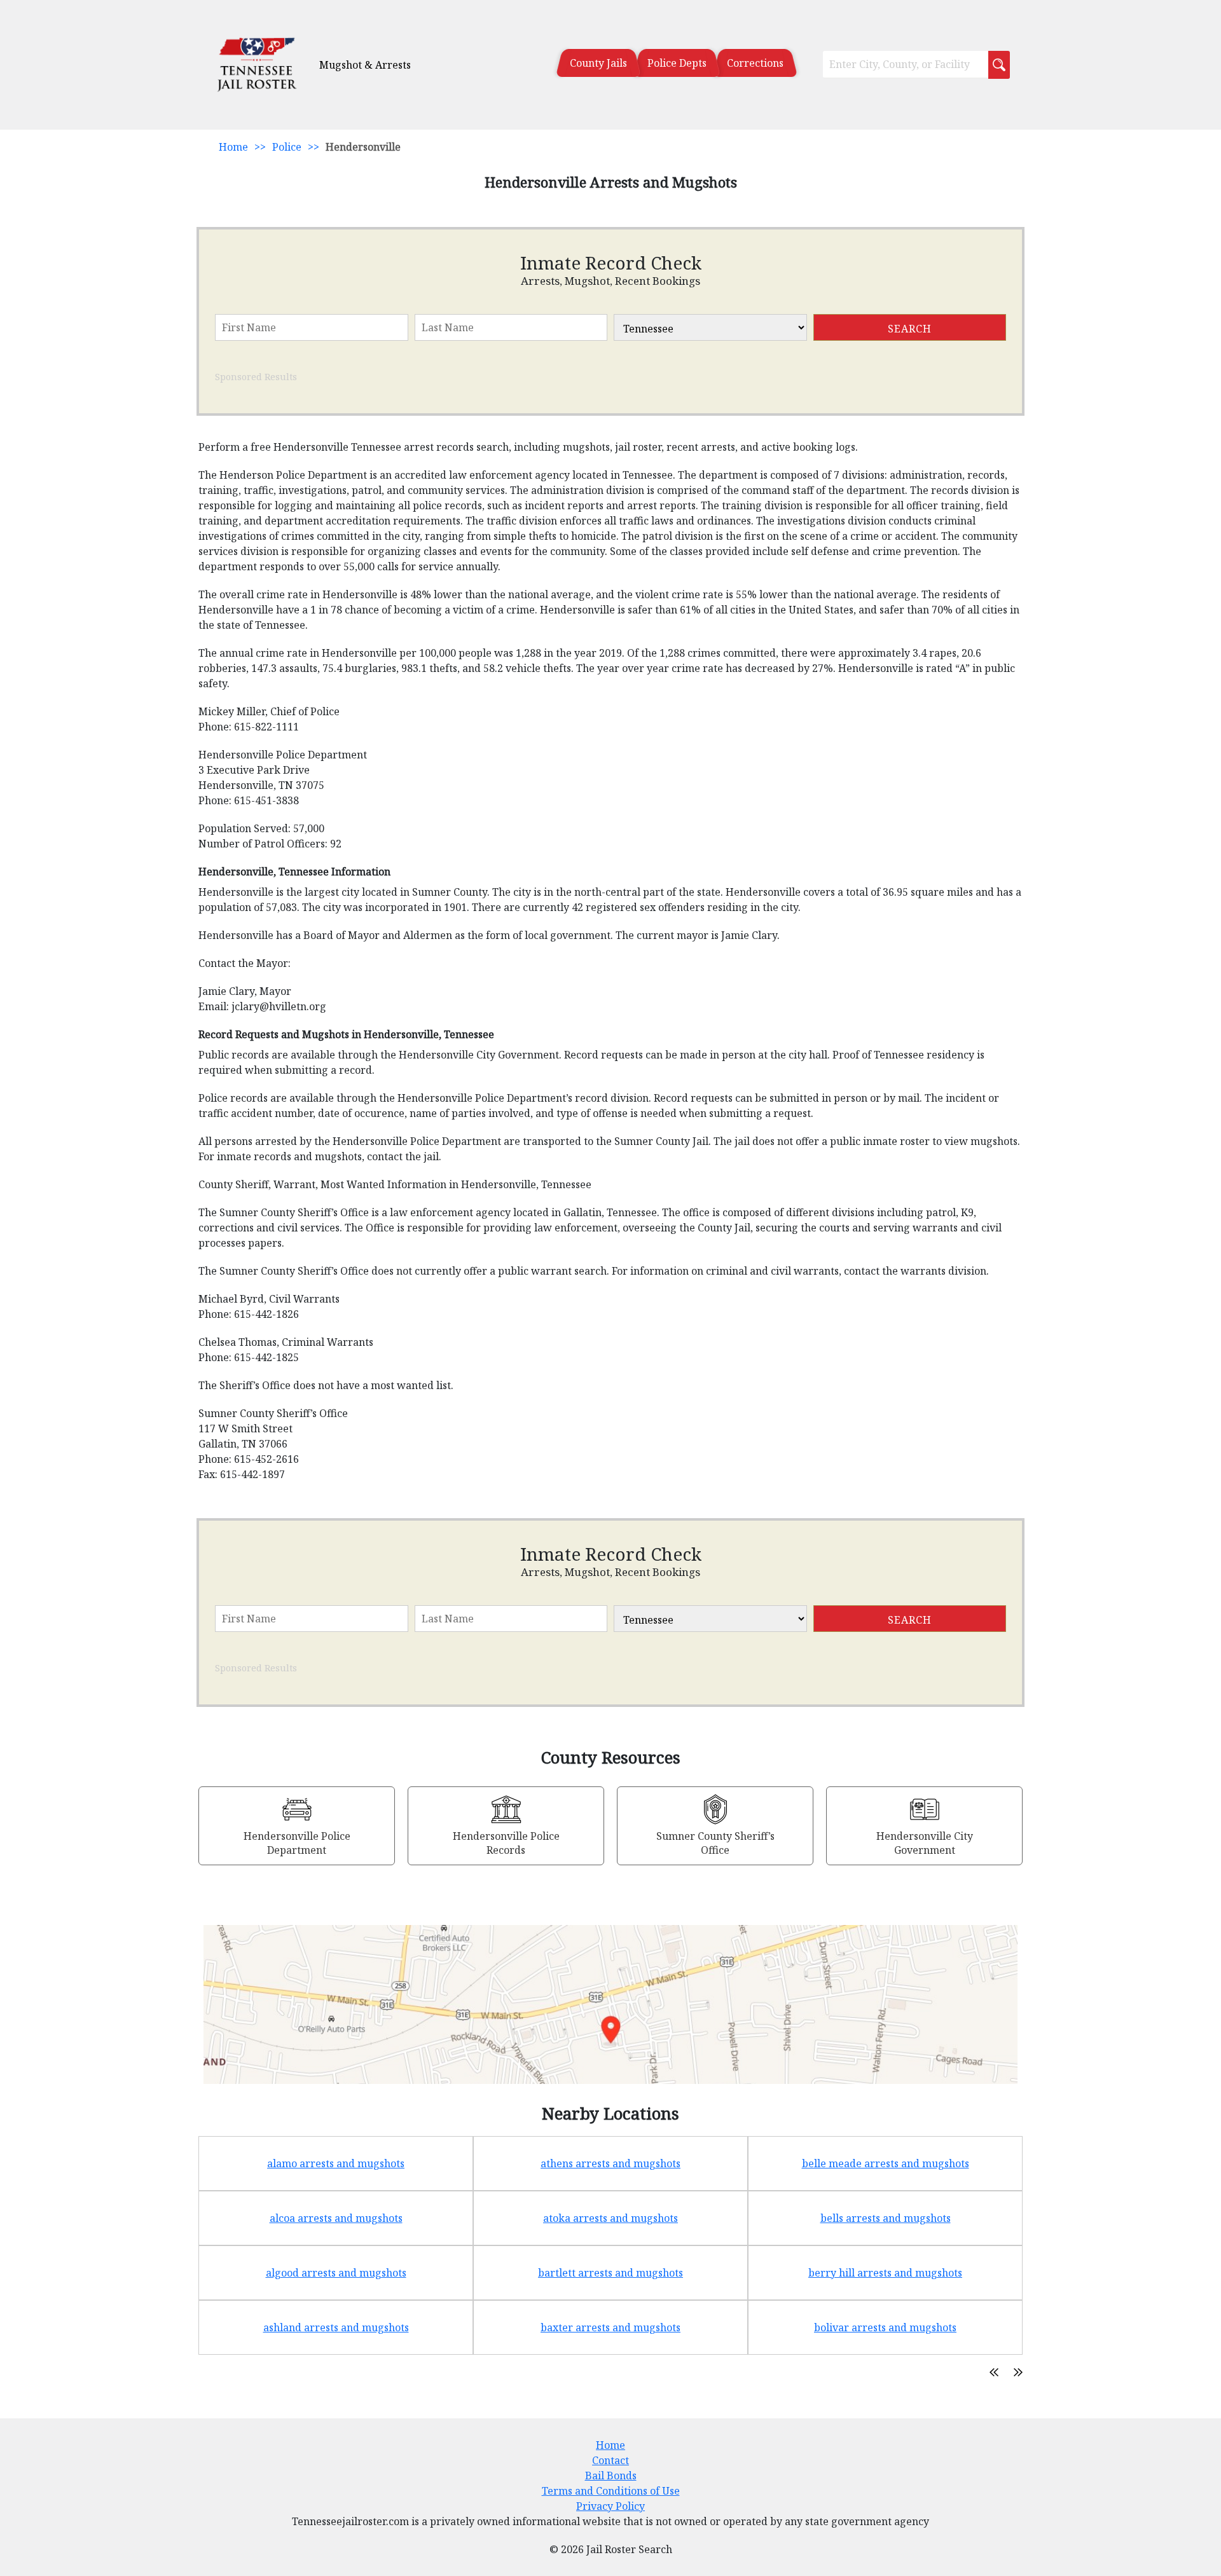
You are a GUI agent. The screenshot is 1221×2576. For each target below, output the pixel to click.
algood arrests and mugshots (336, 2273)
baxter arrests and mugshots (610, 2327)
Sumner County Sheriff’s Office (715, 1843)
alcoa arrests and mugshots (336, 2218)
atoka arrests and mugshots (610, 2218)
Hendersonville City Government (925, 1843)
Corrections (755, 63)
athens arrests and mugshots (610, 2163)
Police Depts (677, 63)
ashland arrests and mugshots (336, 2327)
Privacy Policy (610, 2506)
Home (233, 147)
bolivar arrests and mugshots (885, 2327)
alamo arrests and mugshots (336, 2163)
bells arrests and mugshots (886, 2218)
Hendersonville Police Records (506, 1843)
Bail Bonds (611, 2476)
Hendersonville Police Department (297, 1843)
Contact (610, 2460)
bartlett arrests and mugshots (610, 2273)
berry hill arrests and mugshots (885, 2273)
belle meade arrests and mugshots (886, 2163)
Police (287, 147)
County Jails (598, 63)
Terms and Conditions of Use (611, 2491)
